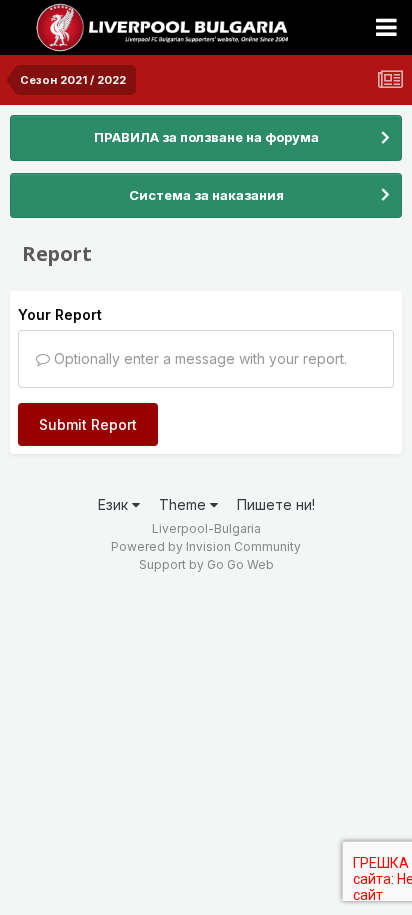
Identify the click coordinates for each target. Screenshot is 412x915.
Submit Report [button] (88, 424)
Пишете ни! (276, 504)
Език (115, 504)
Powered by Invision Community (206, 546)
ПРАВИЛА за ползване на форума (206, 137)
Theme (184, 504)
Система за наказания (206, 195)
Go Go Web (240, 564)
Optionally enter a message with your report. (198, 358)
